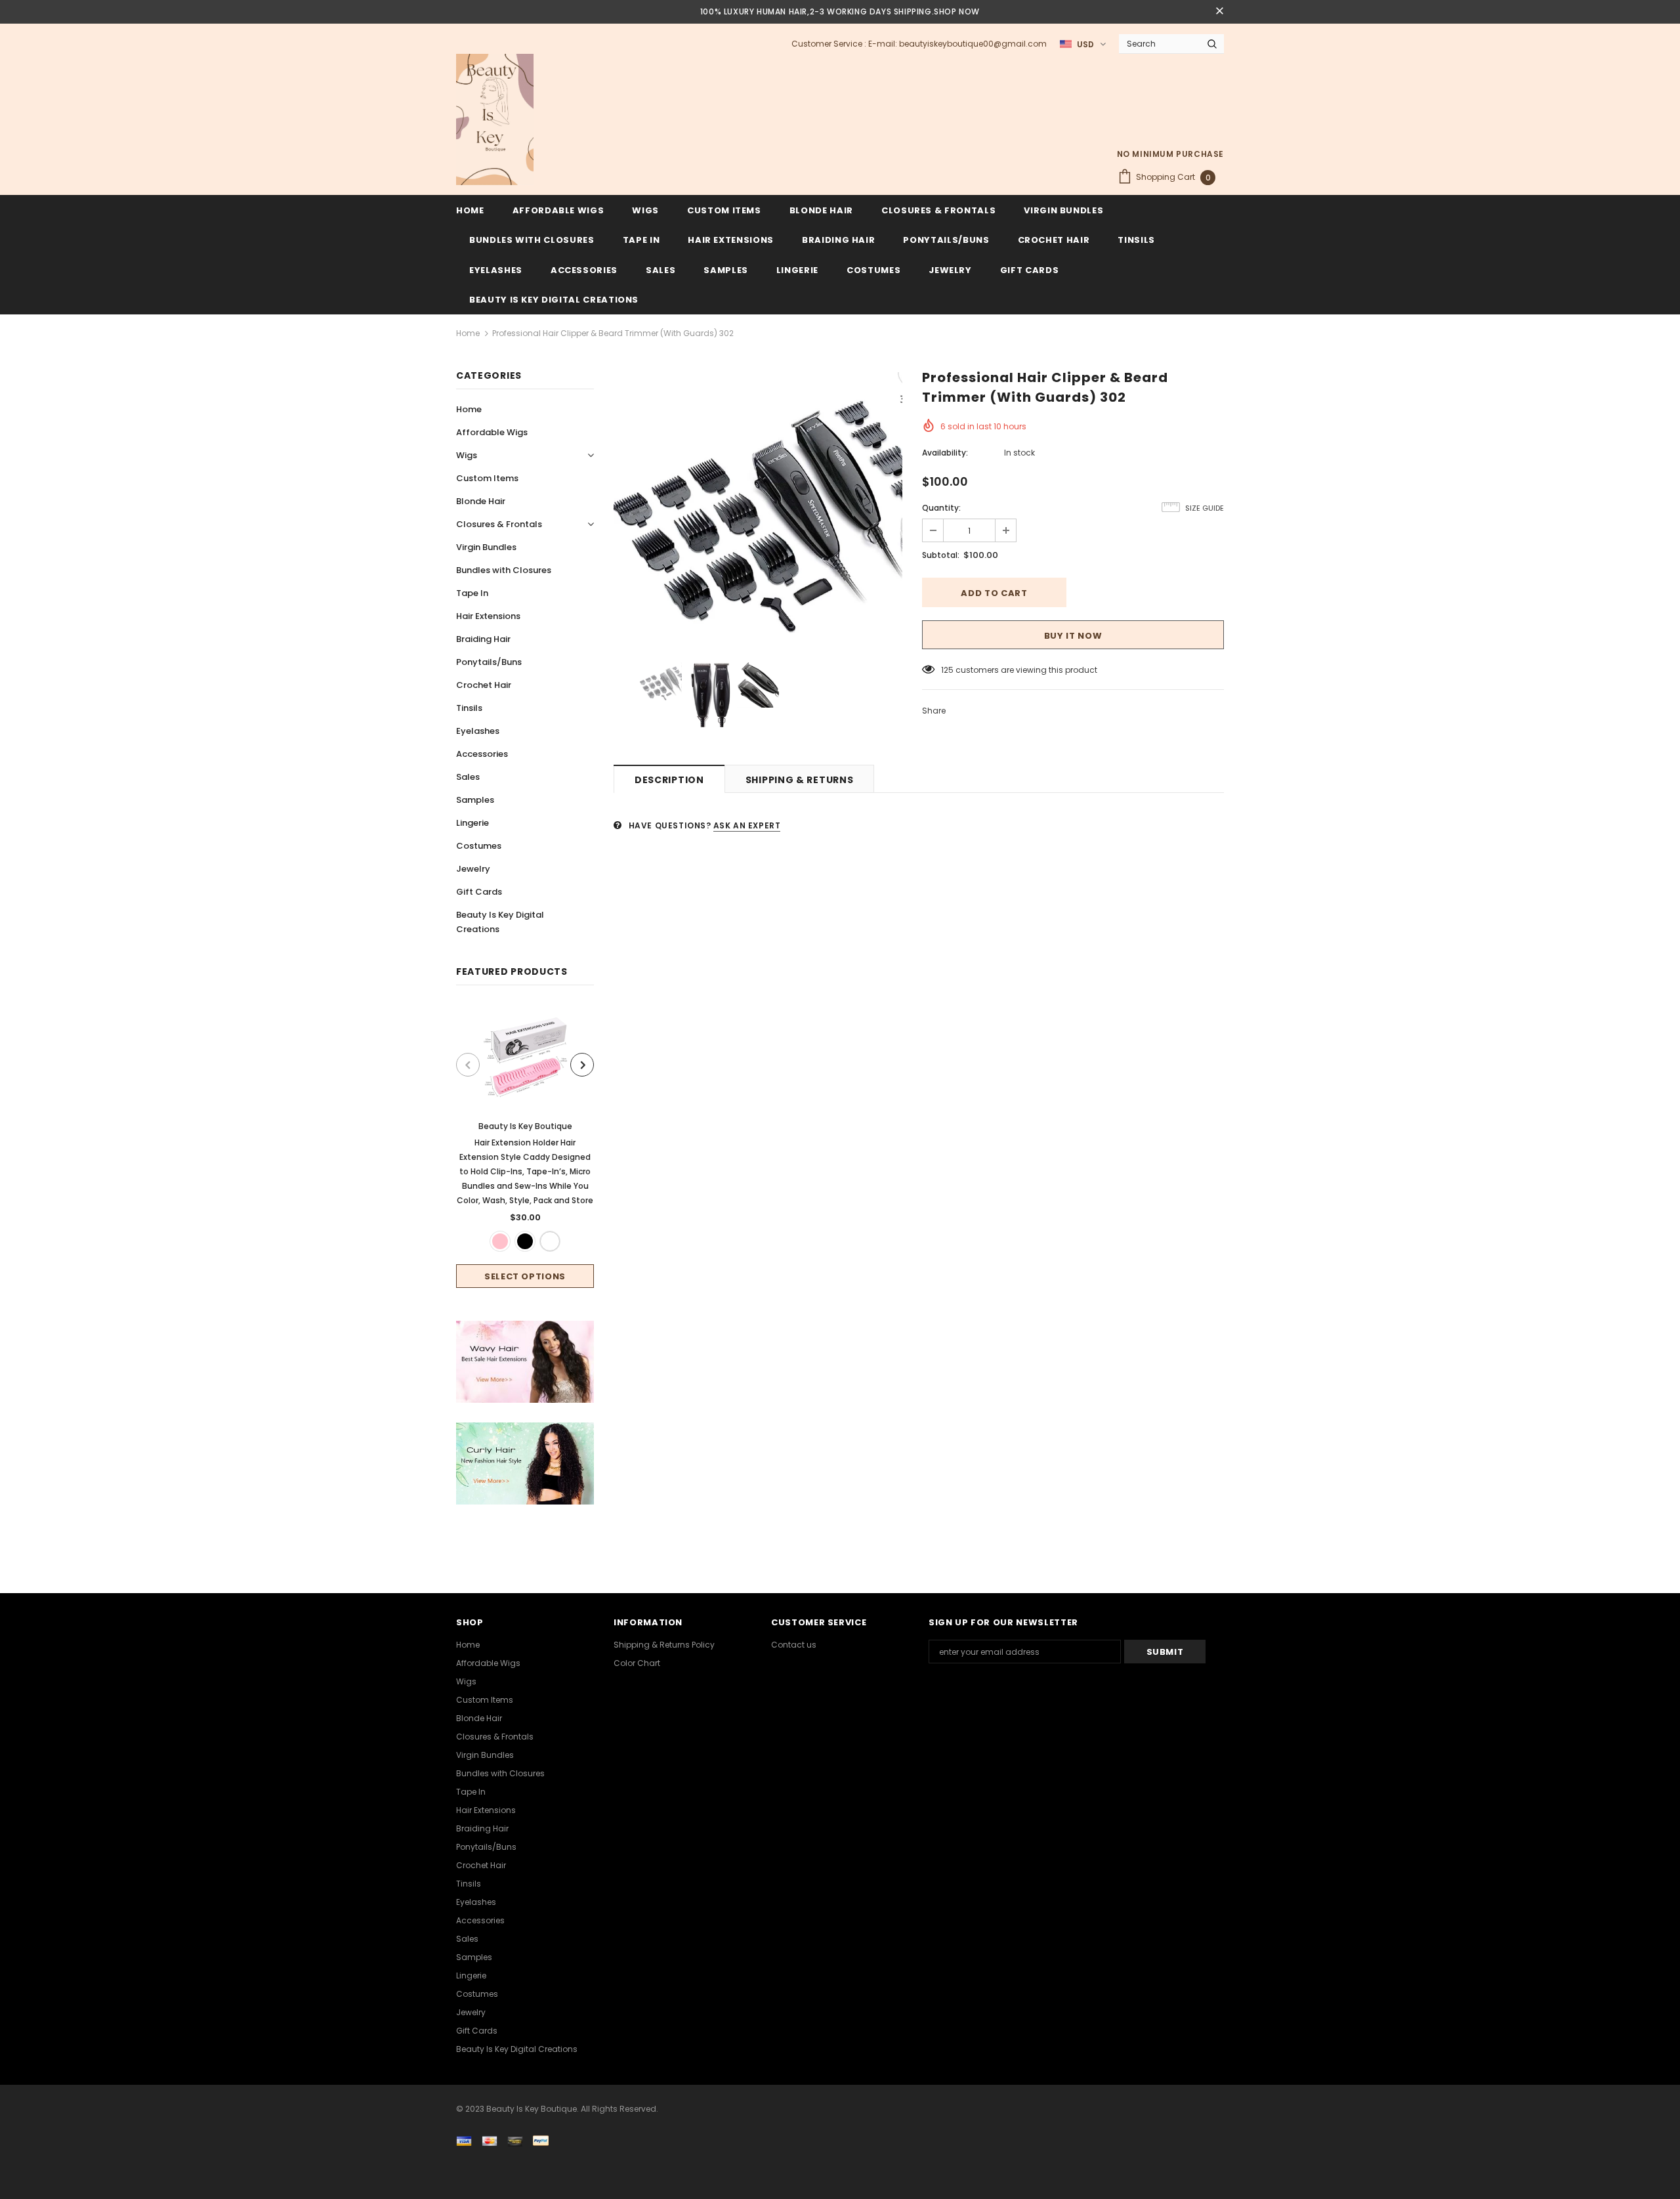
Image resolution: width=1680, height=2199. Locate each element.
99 (946, 670)
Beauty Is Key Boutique (525, 1126)
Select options (525, 1276)
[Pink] (500, 1241)
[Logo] (495, 119)
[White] (550, 1241)
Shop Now (957, 11)
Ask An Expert (747, 825)
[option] (525, 1146)
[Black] (525, 1241)
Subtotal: (941, 555)
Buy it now (1073, 636)
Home (468, 333)
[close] (1219, 12)
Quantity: (941, 508)
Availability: (945, 453)
